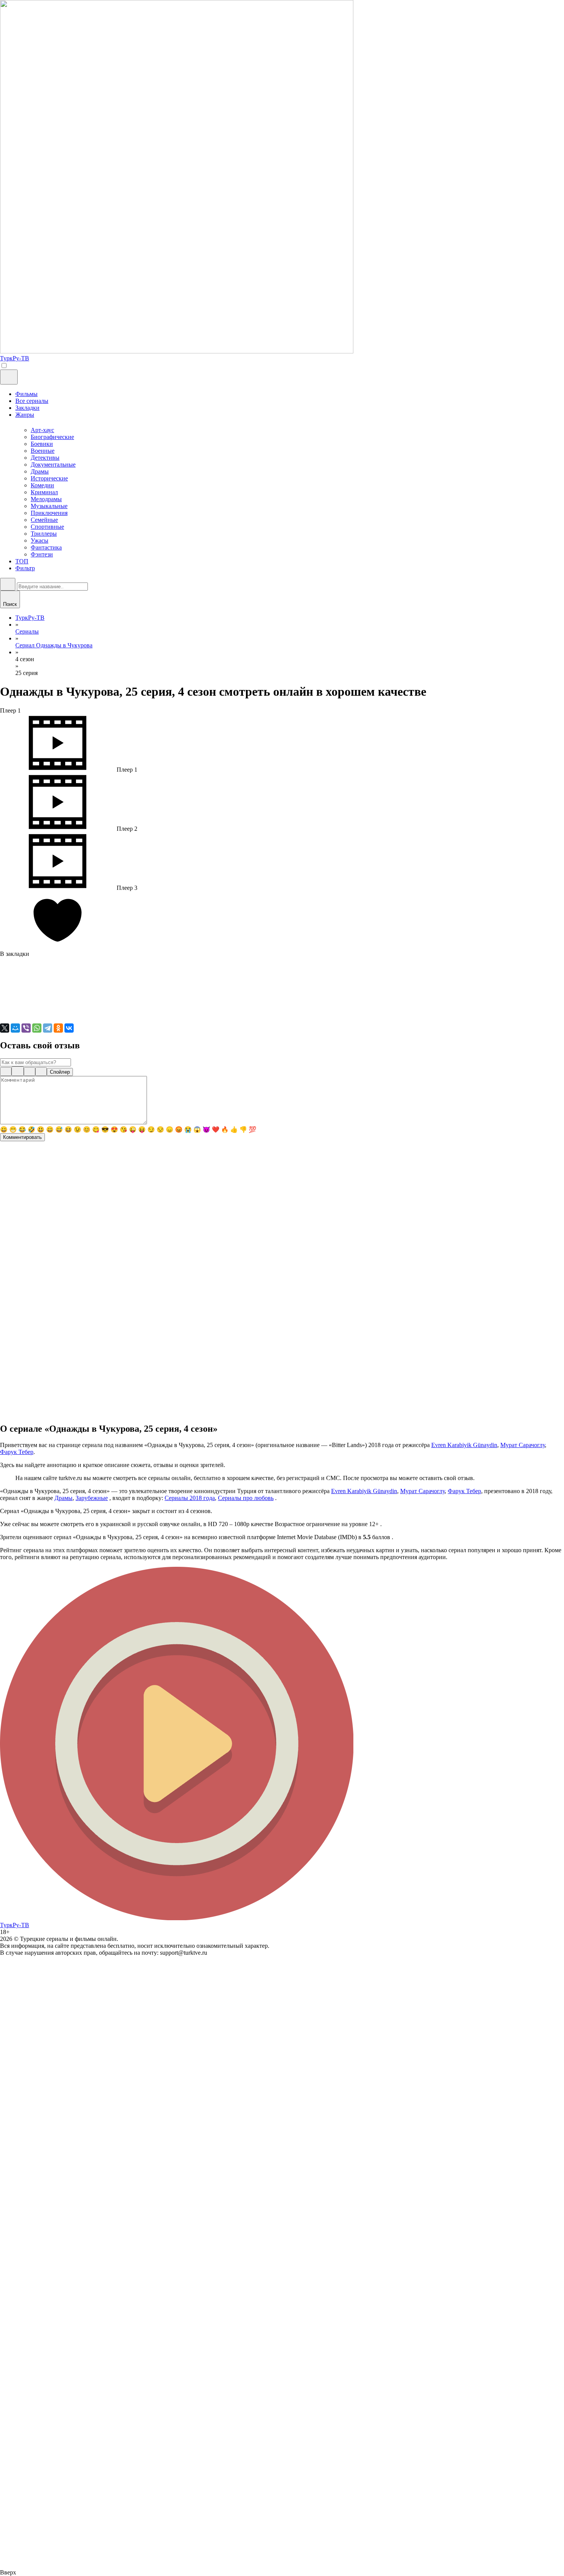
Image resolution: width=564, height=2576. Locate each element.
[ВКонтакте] (69, 1028)
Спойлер (60, 1072)
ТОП (22, 561)
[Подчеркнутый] (30, 1072)
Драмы (40, 471)
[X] (5, 1028)
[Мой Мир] (15, 1028)
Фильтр (25, 568)
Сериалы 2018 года (190, 1498)
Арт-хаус (42, 430)
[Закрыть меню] (9, 377)
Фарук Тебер (17, 1452)
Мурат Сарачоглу (523, 1445)
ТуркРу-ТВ (30, 618)
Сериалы (27, 631)
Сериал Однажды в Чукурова (54, 645)
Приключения (49, 513)
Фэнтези (42, 554)
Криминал (44, 492)
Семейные (44, 520)
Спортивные (47, 527)
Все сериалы (32, 401)
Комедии (42, 485)
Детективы (45, 458)
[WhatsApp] (37, 1028)
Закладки (27, 408)
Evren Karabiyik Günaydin (464, 1445)
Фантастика (46, 547)
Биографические (52, 437)
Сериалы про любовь (246, 1498)
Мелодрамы (46, 499)
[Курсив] (18, 1071)
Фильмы (26, 394)
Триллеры (44, 534)
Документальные (53, 465)
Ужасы (40, 540)
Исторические (49, 478)
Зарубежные (92, 1498)
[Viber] (26, 1028)
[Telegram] (48, 1028)
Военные (43, 451)
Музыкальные (49, 506)
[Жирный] (6, 1072)
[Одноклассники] (58, 1028)
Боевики (42, 444)
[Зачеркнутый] (41, 1072)
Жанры (25, 415)
